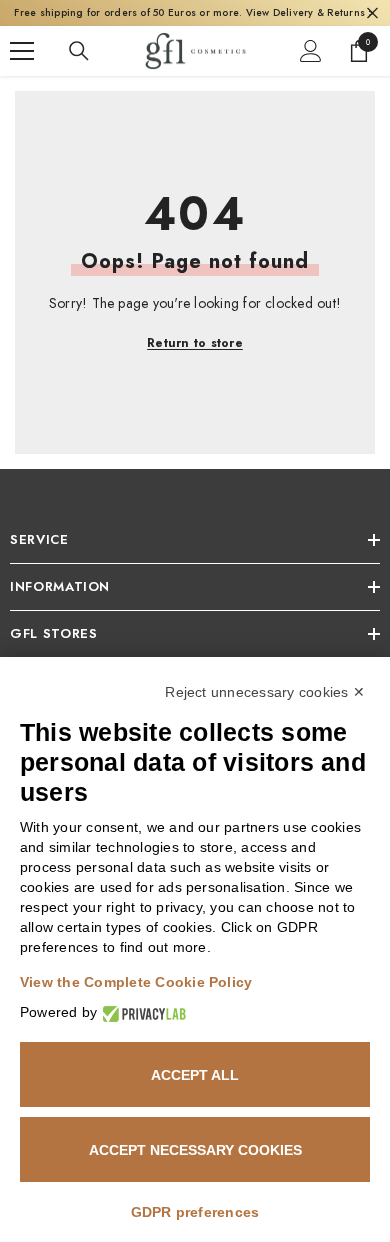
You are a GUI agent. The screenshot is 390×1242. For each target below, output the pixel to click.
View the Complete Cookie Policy (136, 982)
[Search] (79, 51)
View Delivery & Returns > (311, 12)
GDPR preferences (195, 1212)
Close (372, 13)
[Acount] (311, 51)
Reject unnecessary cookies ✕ (265, 692)
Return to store (195, 343)
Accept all (195, 1075)
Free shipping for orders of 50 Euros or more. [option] (194, 12)
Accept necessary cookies (195, 1150)
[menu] (22, 51)
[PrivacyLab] (141, 1012)
